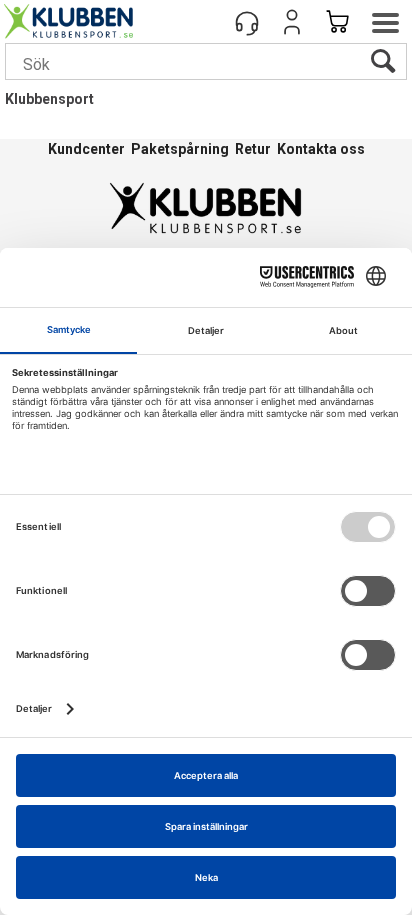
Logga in (292, 22)
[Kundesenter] (247, 22)
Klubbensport (49, 99)
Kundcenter (86, 149)
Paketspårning (180, 149)
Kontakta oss (321, 149)
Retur (253, 149)
